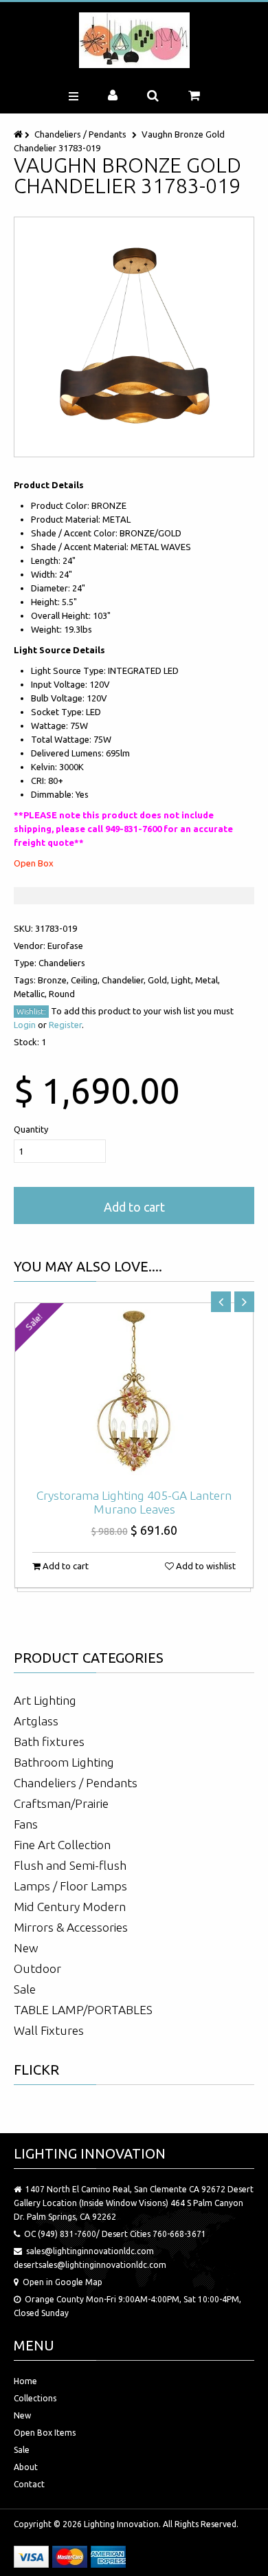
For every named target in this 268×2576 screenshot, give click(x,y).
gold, (159, 980)
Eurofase (65, 946)
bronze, (54, 980)
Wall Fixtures (49, 2030)
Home (25, 2381)
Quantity (31, 1129)
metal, (208, 980)
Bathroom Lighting (64, 1762)
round (62, 994)
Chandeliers (62, 963)
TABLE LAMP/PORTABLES (83, 2010)
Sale (25, 1989)
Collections (35, 2398)
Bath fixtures (49, 1742)
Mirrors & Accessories (71, 1927)
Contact (29, 2484)
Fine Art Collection (62, 1845)
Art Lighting (45, 1700)
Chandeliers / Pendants (80, 134)
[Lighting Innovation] (134, 40)
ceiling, (86, 980)
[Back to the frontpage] (19, 134)
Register (65, 1025)
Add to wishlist (205, 1566)
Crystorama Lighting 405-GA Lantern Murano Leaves (134, 1502)
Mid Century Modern (70, 1907)
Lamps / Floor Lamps (70, 1886)
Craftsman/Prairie (61, 1803)
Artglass (36, 1721)
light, (183, 980)
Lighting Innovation (121, 2524)
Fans (26, 1824)
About (26, 2467)
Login (25, 1025)
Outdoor (37, 1968)
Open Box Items (45, 2433)
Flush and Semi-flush (70, 1865)
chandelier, (125, 980)
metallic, (31, 994)
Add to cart (134, 1207)
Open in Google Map (63, 2282)
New (26, 1948)
